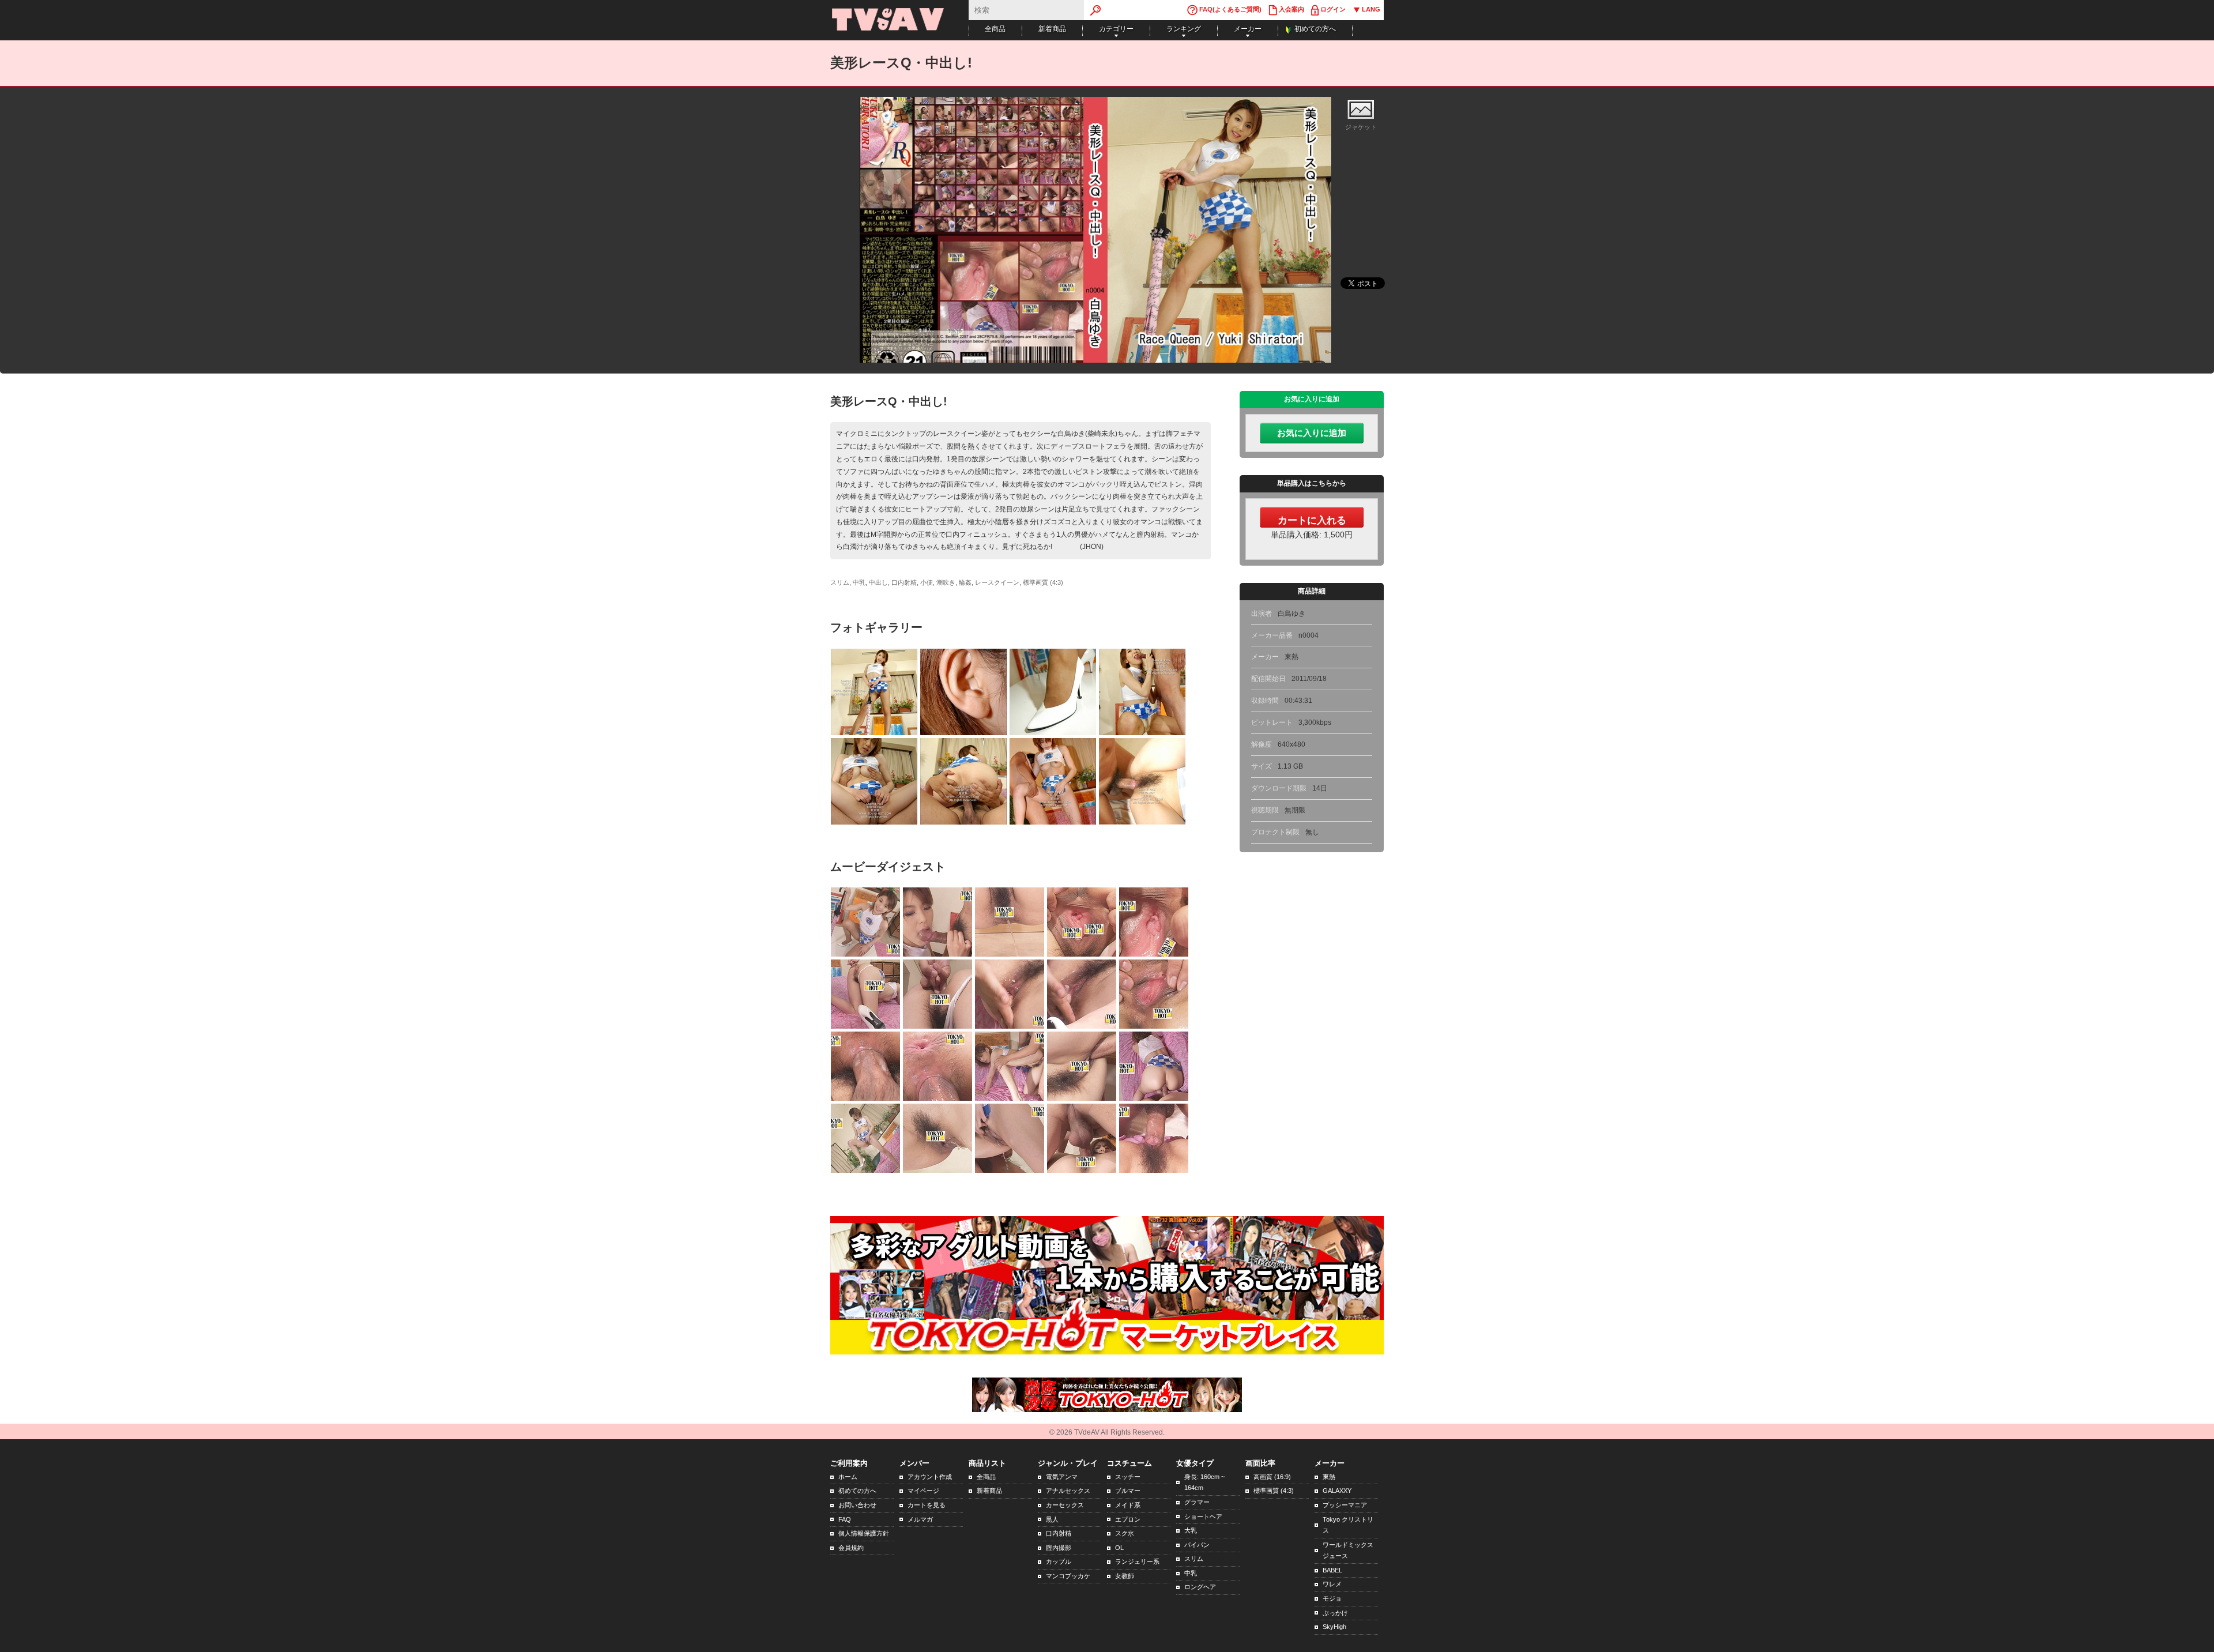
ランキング (1184, 29)
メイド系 (1128, 1505)
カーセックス (1065, 1505)
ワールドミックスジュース (1348, 1551)
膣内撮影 (1059, 1548)
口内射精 (1059, 1533)
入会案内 (1291, 9)
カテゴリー (1116, 29)
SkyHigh (1334, 1627)
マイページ (923, 1491)
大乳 (1191, 1530)
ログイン (1332, 9)
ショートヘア (1203, 1516)
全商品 (995, 29)
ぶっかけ (1335, 1613)
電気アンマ (1062, 1477)
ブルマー (1128, 1491)
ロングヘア (1200, 1587)
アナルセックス (1068, 1491)
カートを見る (927, 1505)
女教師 (1125, 1576)
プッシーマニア (1345, 1505)
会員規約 (851, 1548)
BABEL (1332, 1570)
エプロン (1128, 1519)
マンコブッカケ (1068, 1576)
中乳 (1191, 1573)
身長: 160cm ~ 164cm (1204, 1482)
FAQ (845, 1519)
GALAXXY (1337, 1491)
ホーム (848, 1477)
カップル (1059, 1561)
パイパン (1197, 1545)
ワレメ (1332, 1584)
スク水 (1125, 1533)
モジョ (1332, 1598)
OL (1119, 1548)
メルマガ (920, 1519)
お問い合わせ (857, 1505)
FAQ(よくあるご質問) (1230, 9)
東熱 (1329, 1477)
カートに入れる (1312, 520)
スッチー (1128, 1477)
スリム (1194, 1559)
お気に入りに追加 (1312, 433)
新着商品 (1052, 29)
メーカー (1248, 29)
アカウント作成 (930, 1477)
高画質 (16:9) (1272, 1477)
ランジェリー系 (1137, 1561)
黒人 (1052, 1519)
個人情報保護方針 (864, 1533)
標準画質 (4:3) (1274, 1491)
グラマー (1197, 1502)
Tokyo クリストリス (1348, 1525)
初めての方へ (1315, 29)
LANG (1370, 9)
